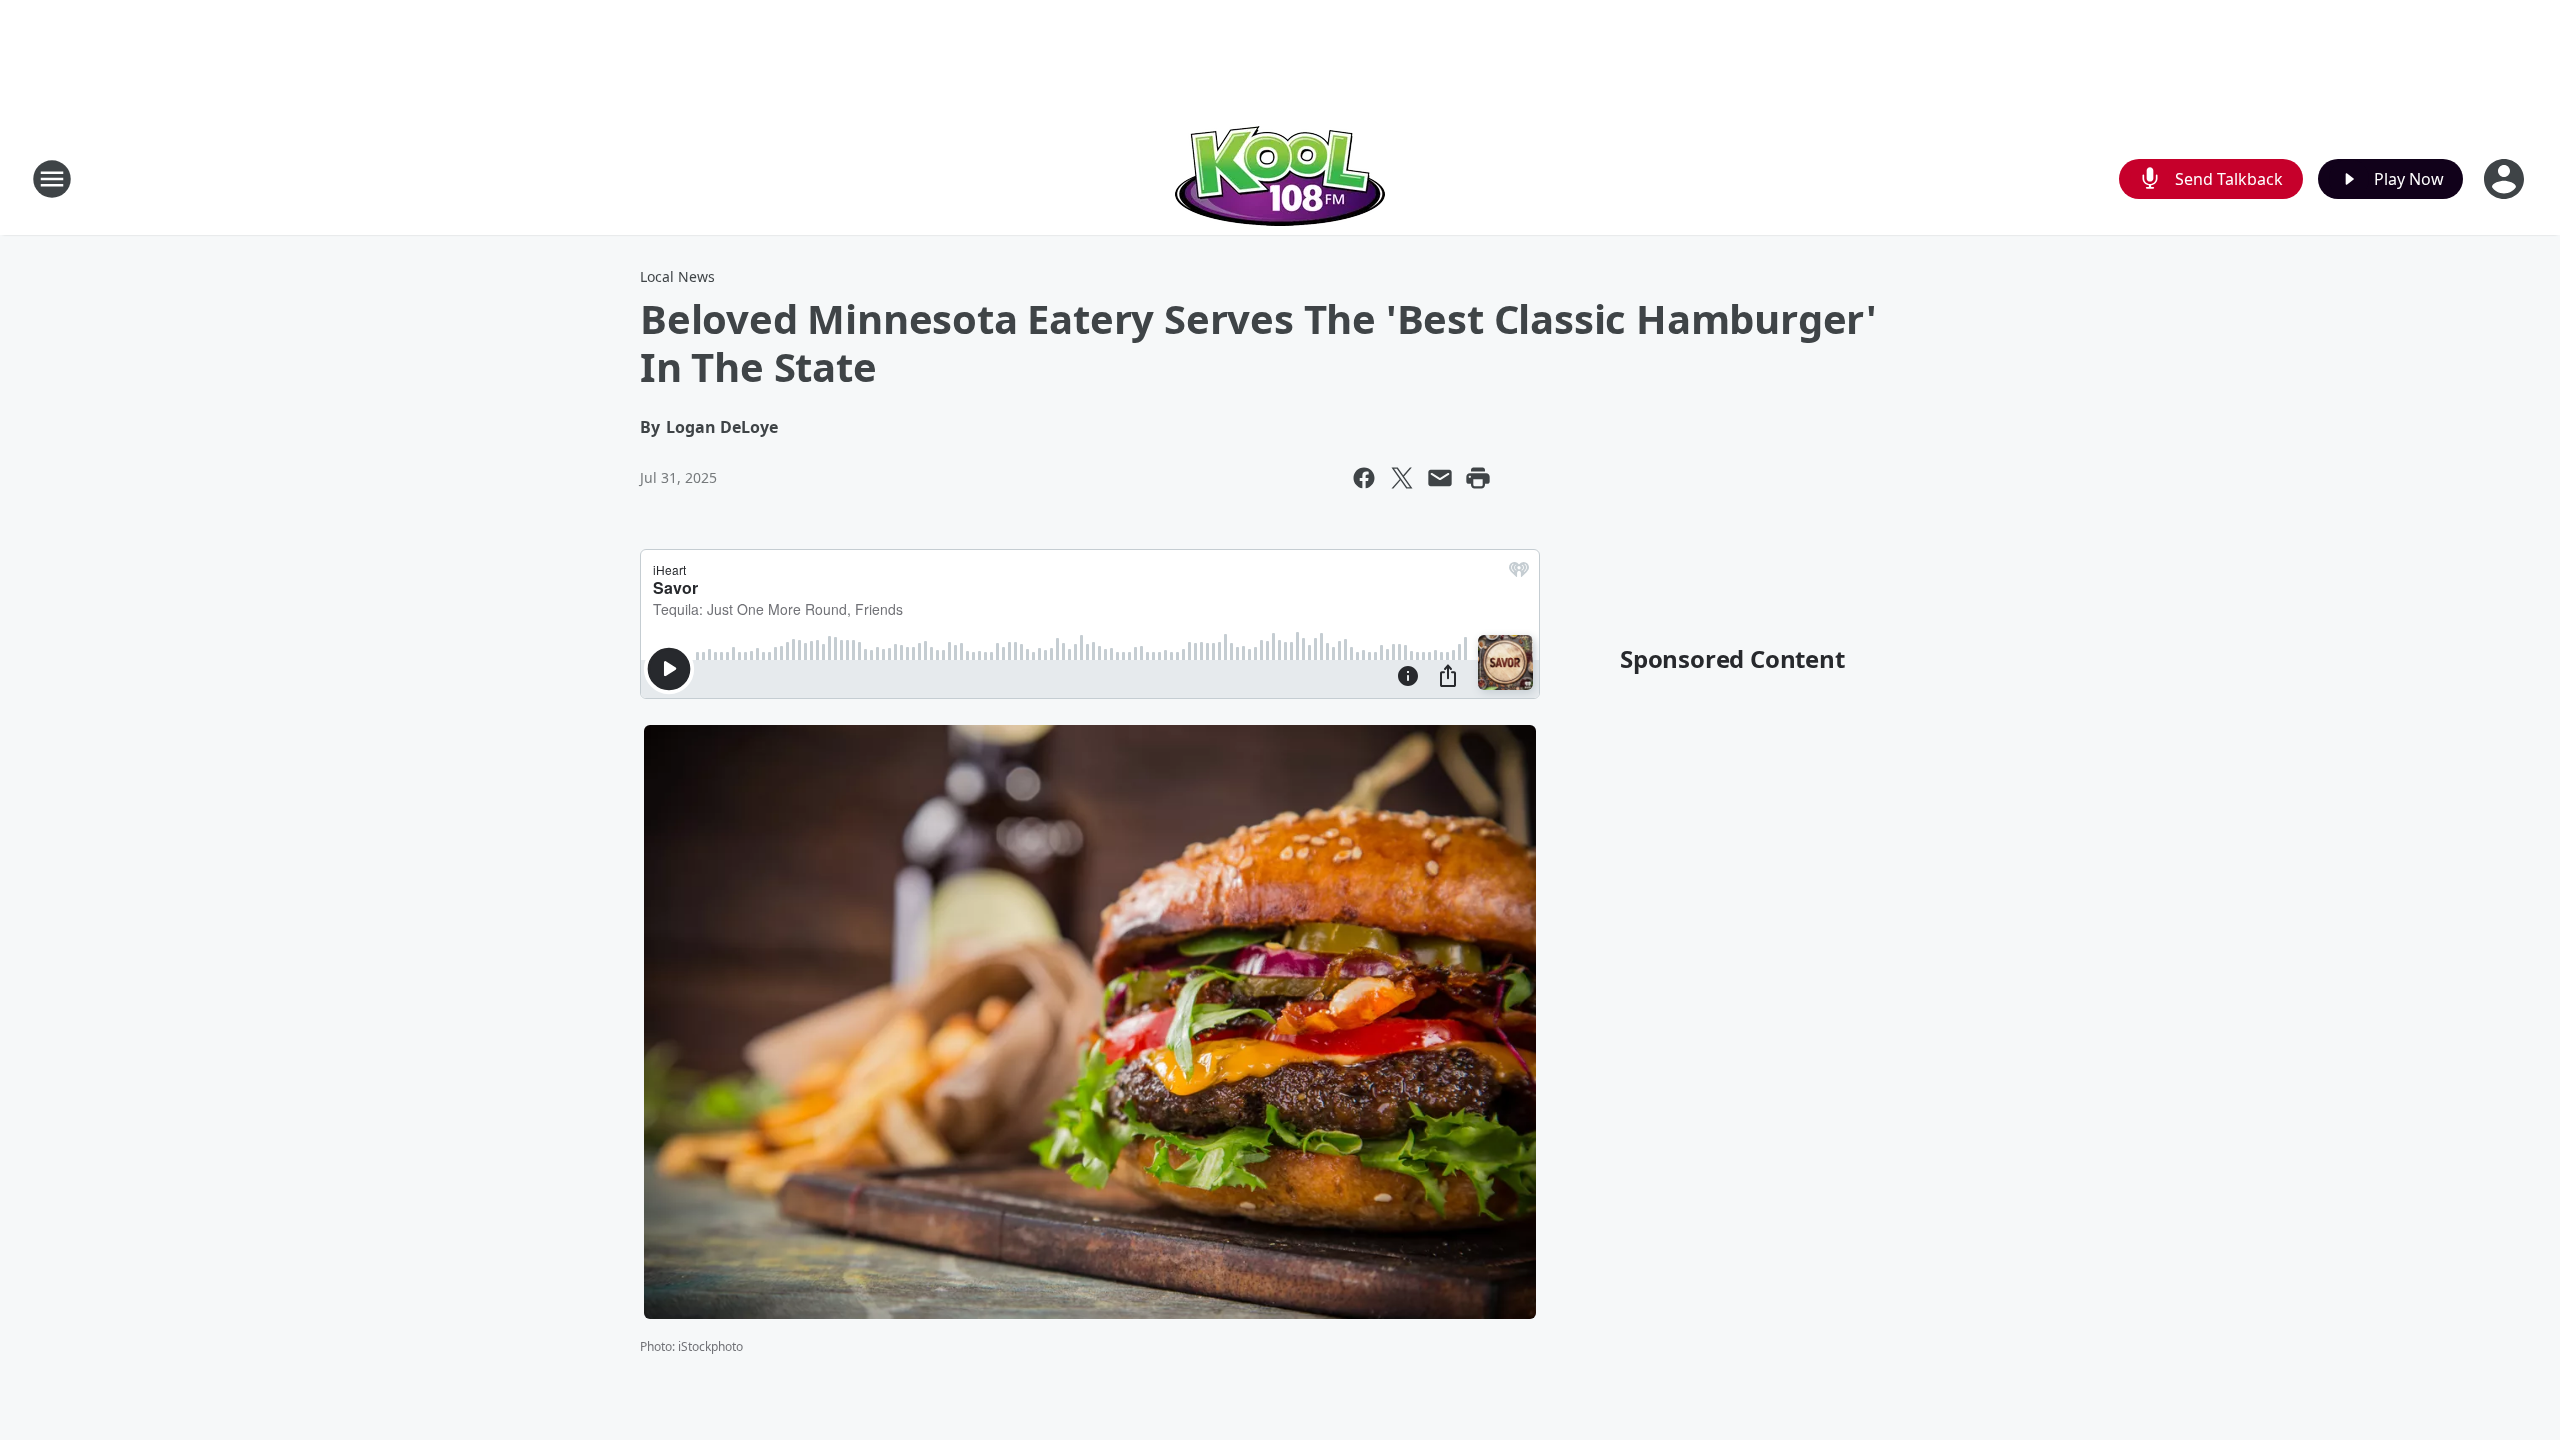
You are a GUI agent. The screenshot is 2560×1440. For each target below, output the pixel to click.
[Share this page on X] (1402, 478)
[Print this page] (1478, 478)
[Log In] (2506, 179)
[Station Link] (1280, 178)
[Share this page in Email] (1440, 478)
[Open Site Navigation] (52, 179)
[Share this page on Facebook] (1364, 478)
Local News (677, 276)
